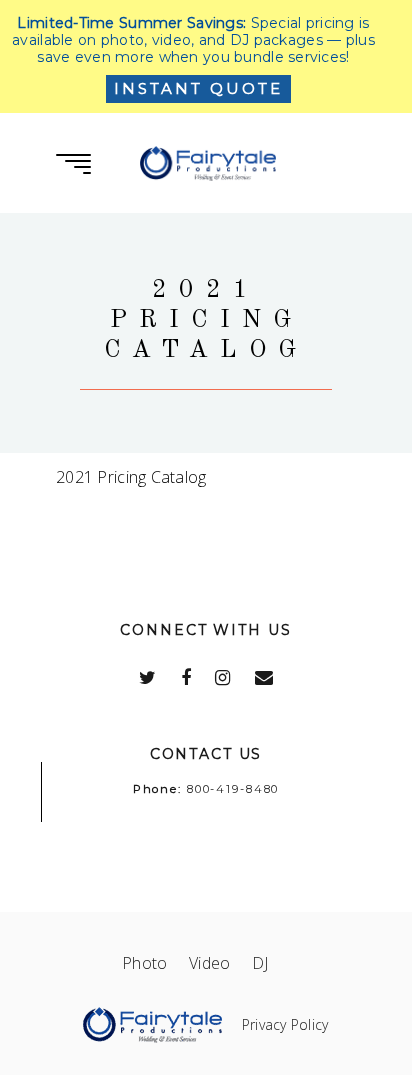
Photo (155, 963)
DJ (271, 963)
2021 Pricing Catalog (131, 477)
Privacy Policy (285, 1024)
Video (220, 963)
